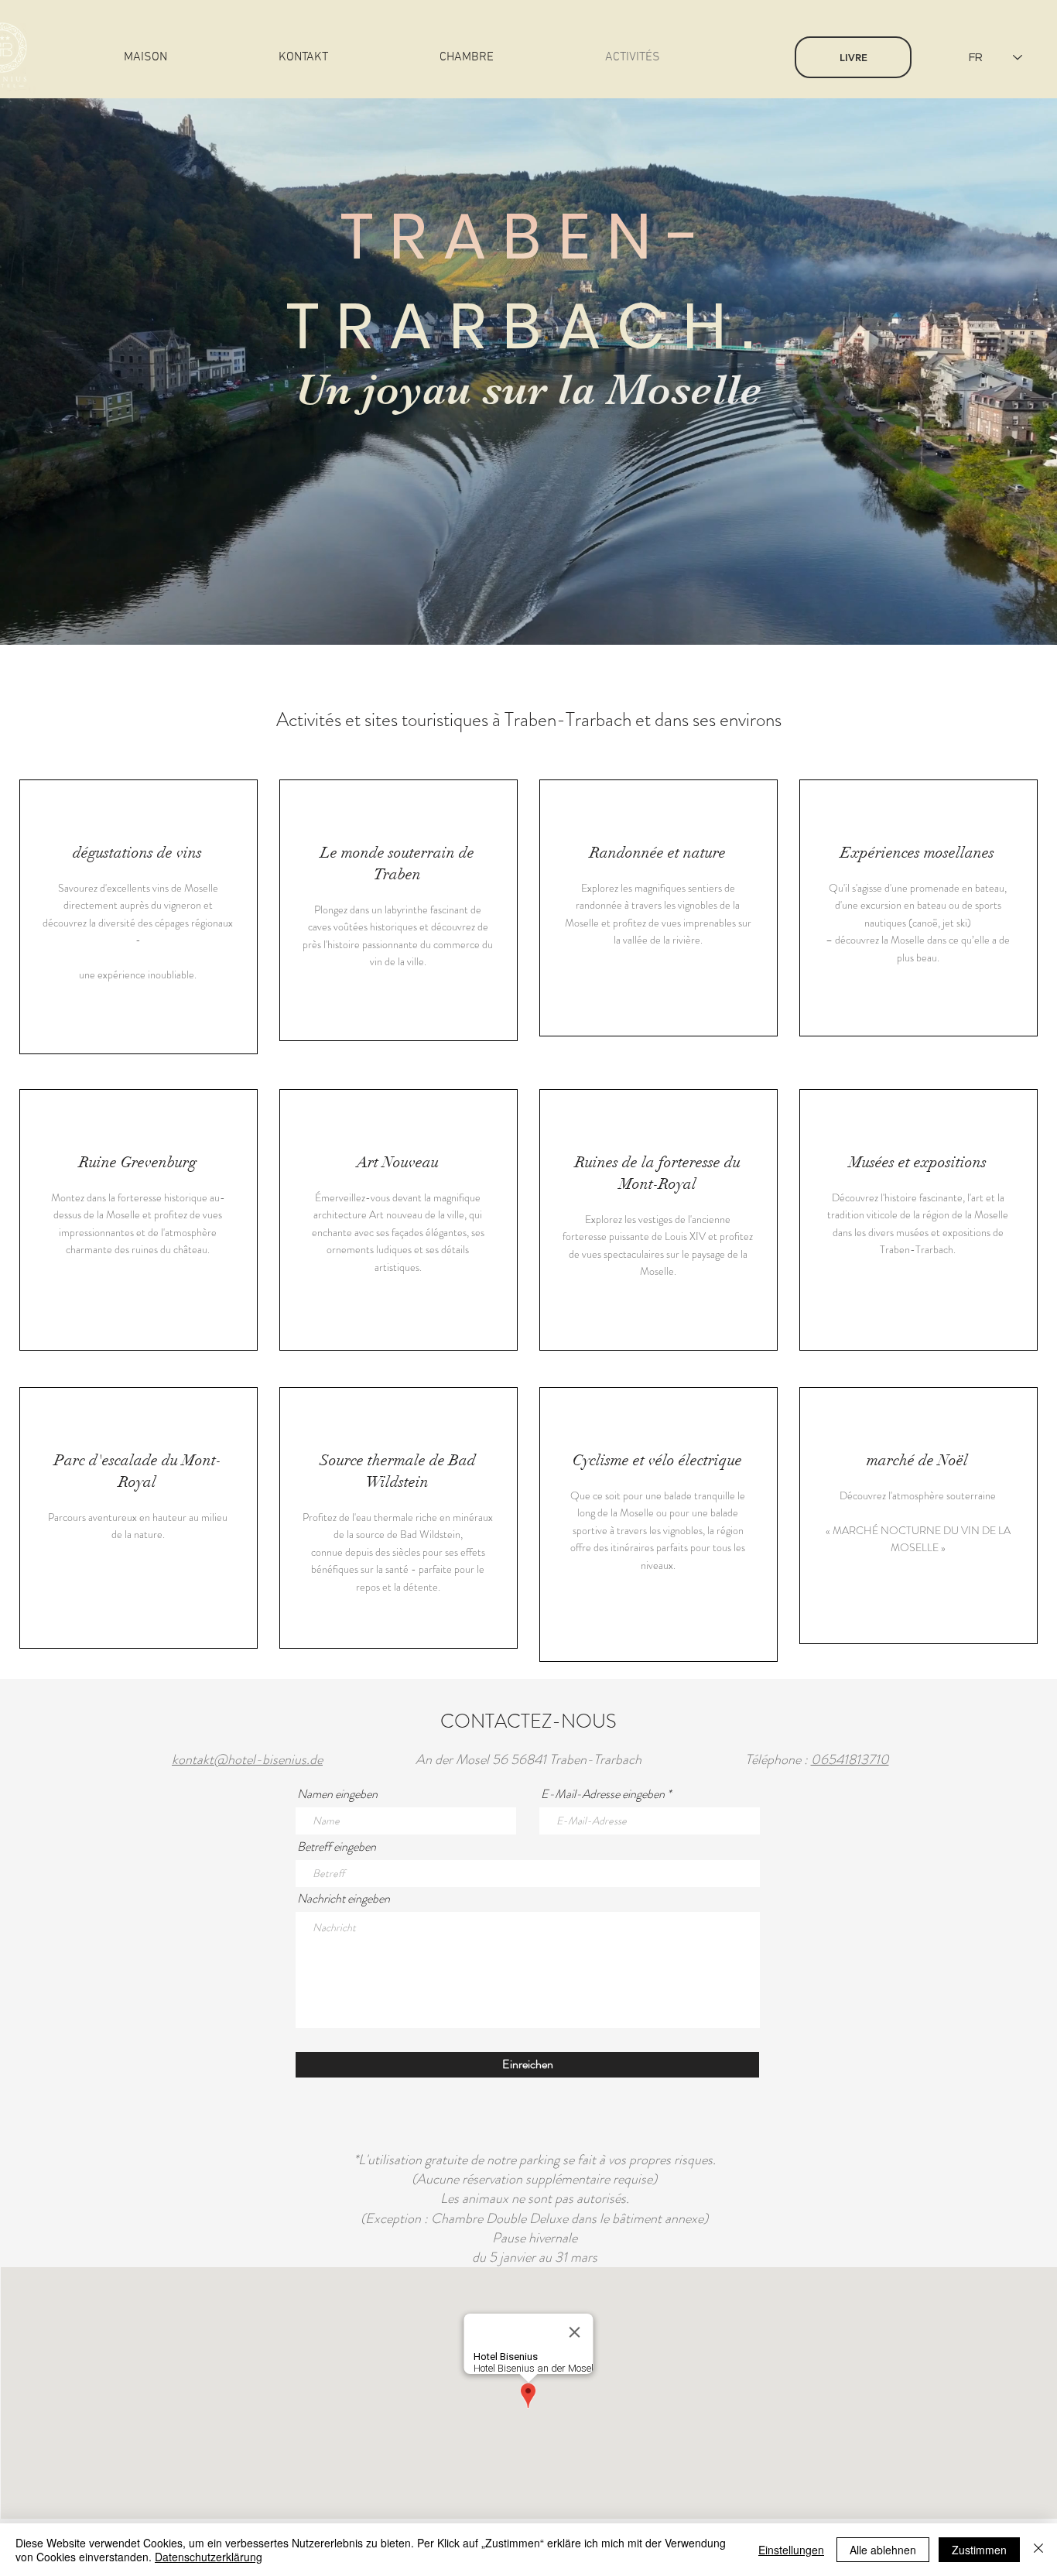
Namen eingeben (337, 1794)
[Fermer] (1038, 2550)
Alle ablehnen (883, 2550)
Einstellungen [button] (791, 2550)
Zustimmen (979, 2550)
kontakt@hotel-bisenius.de (247, 1759)
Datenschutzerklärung (209, 2557)
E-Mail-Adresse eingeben (603, 1794)
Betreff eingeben (337, 1847)
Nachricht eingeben (344, 1899)
